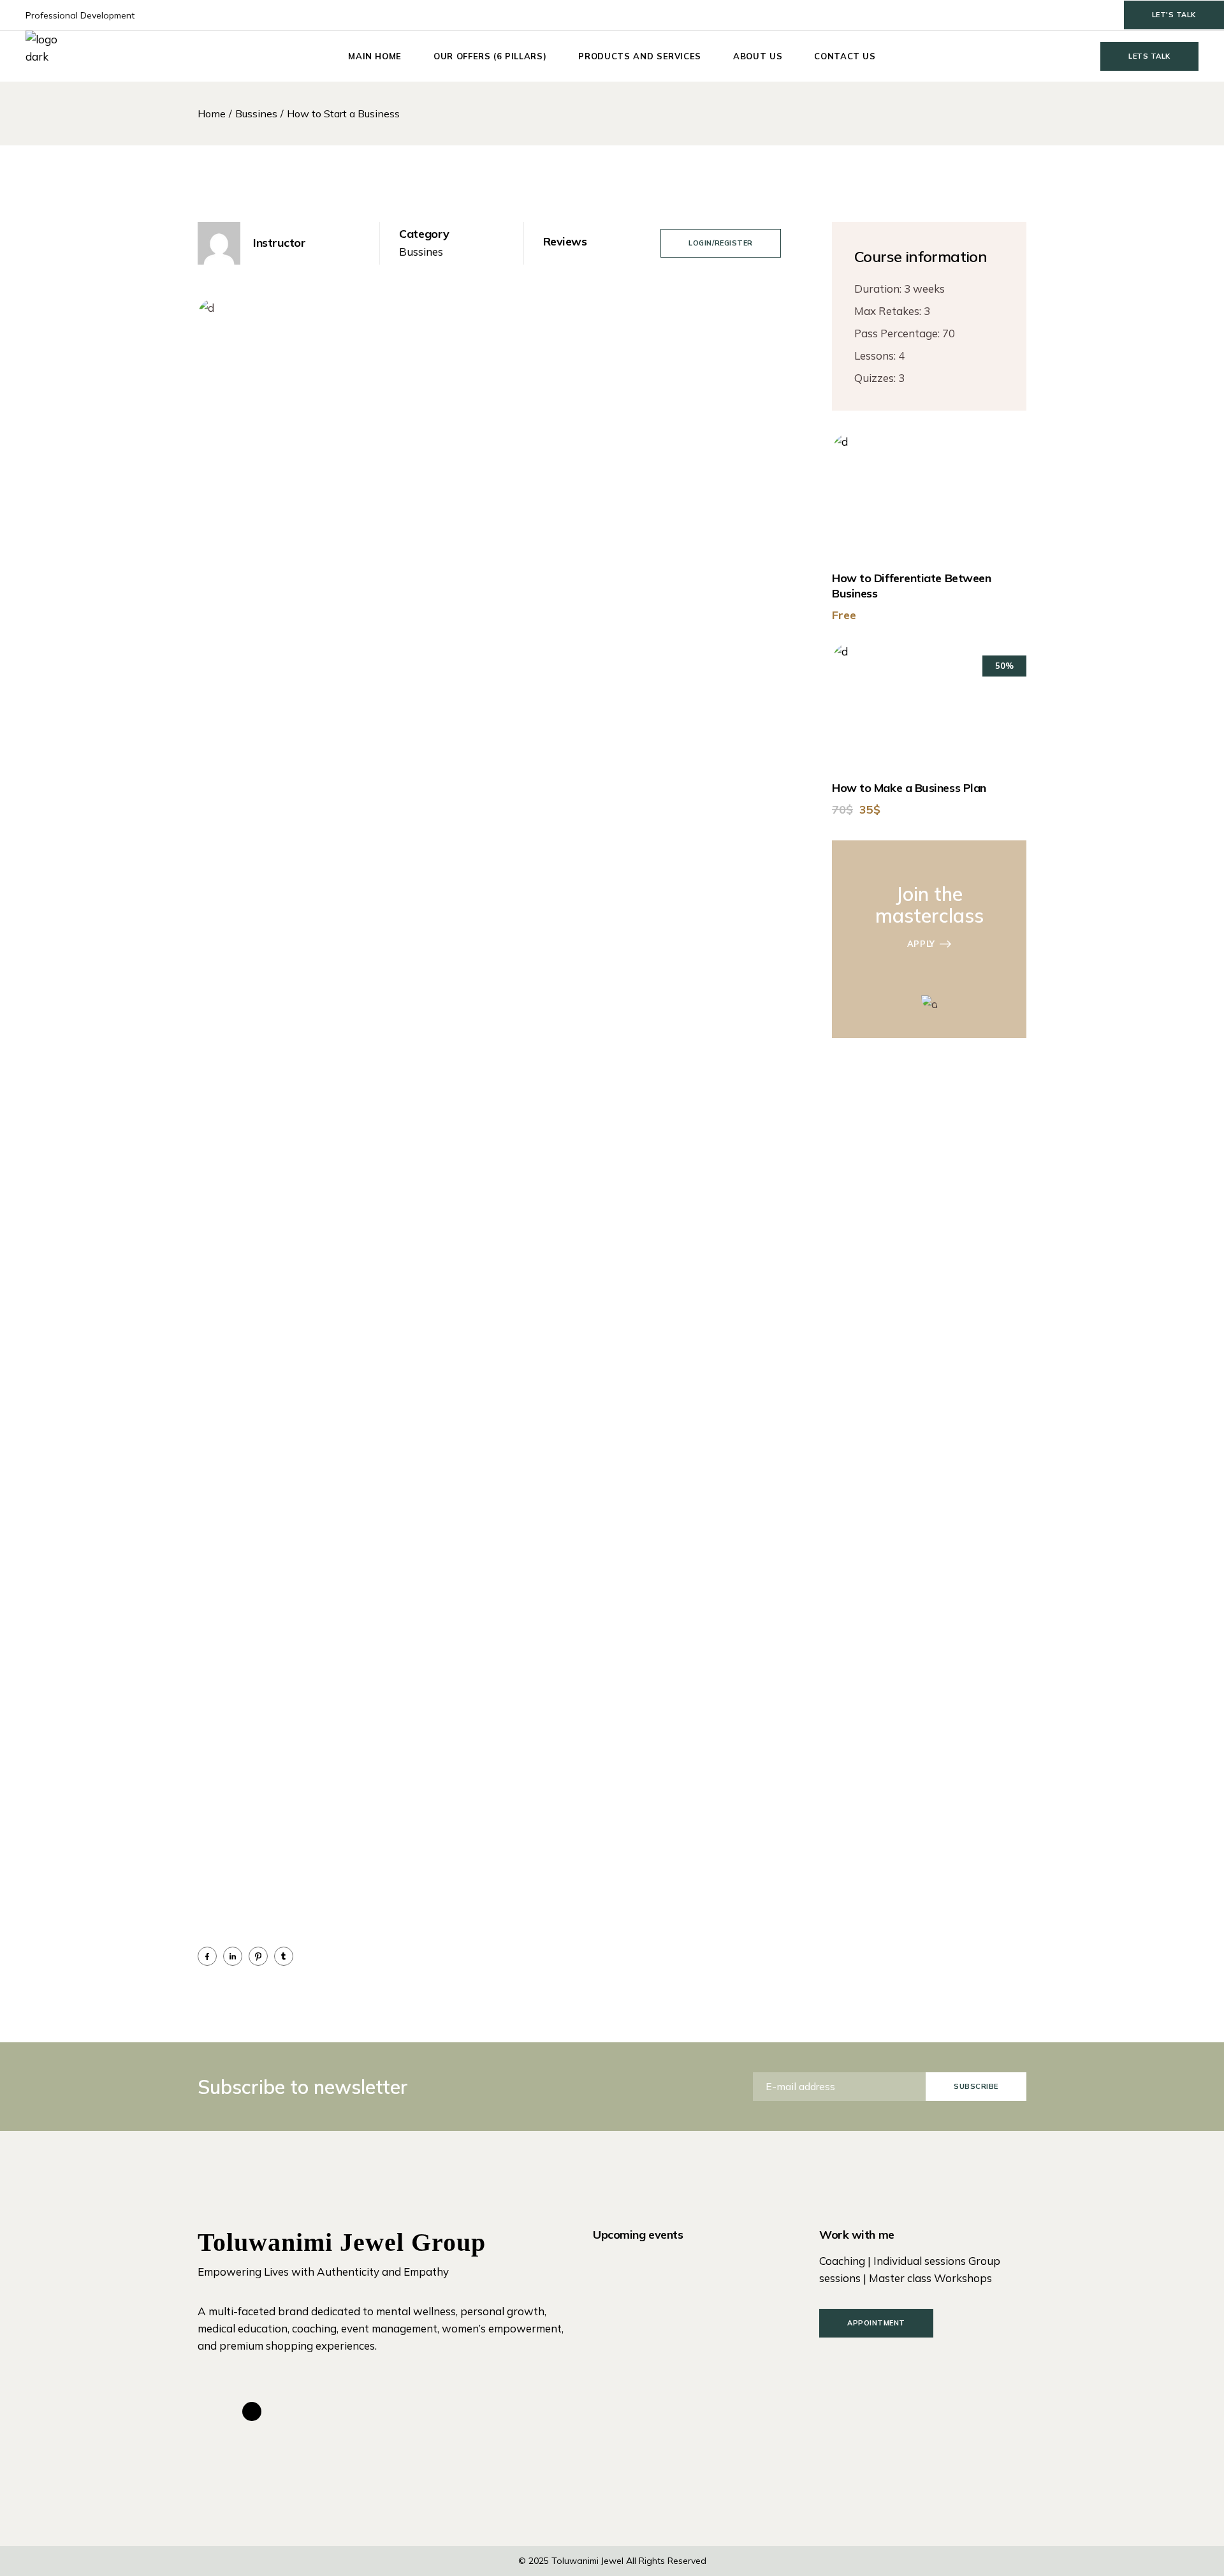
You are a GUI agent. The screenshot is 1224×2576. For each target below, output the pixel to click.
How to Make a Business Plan (909, 788)
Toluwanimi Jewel (587, 2561)
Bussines (421, 252)
